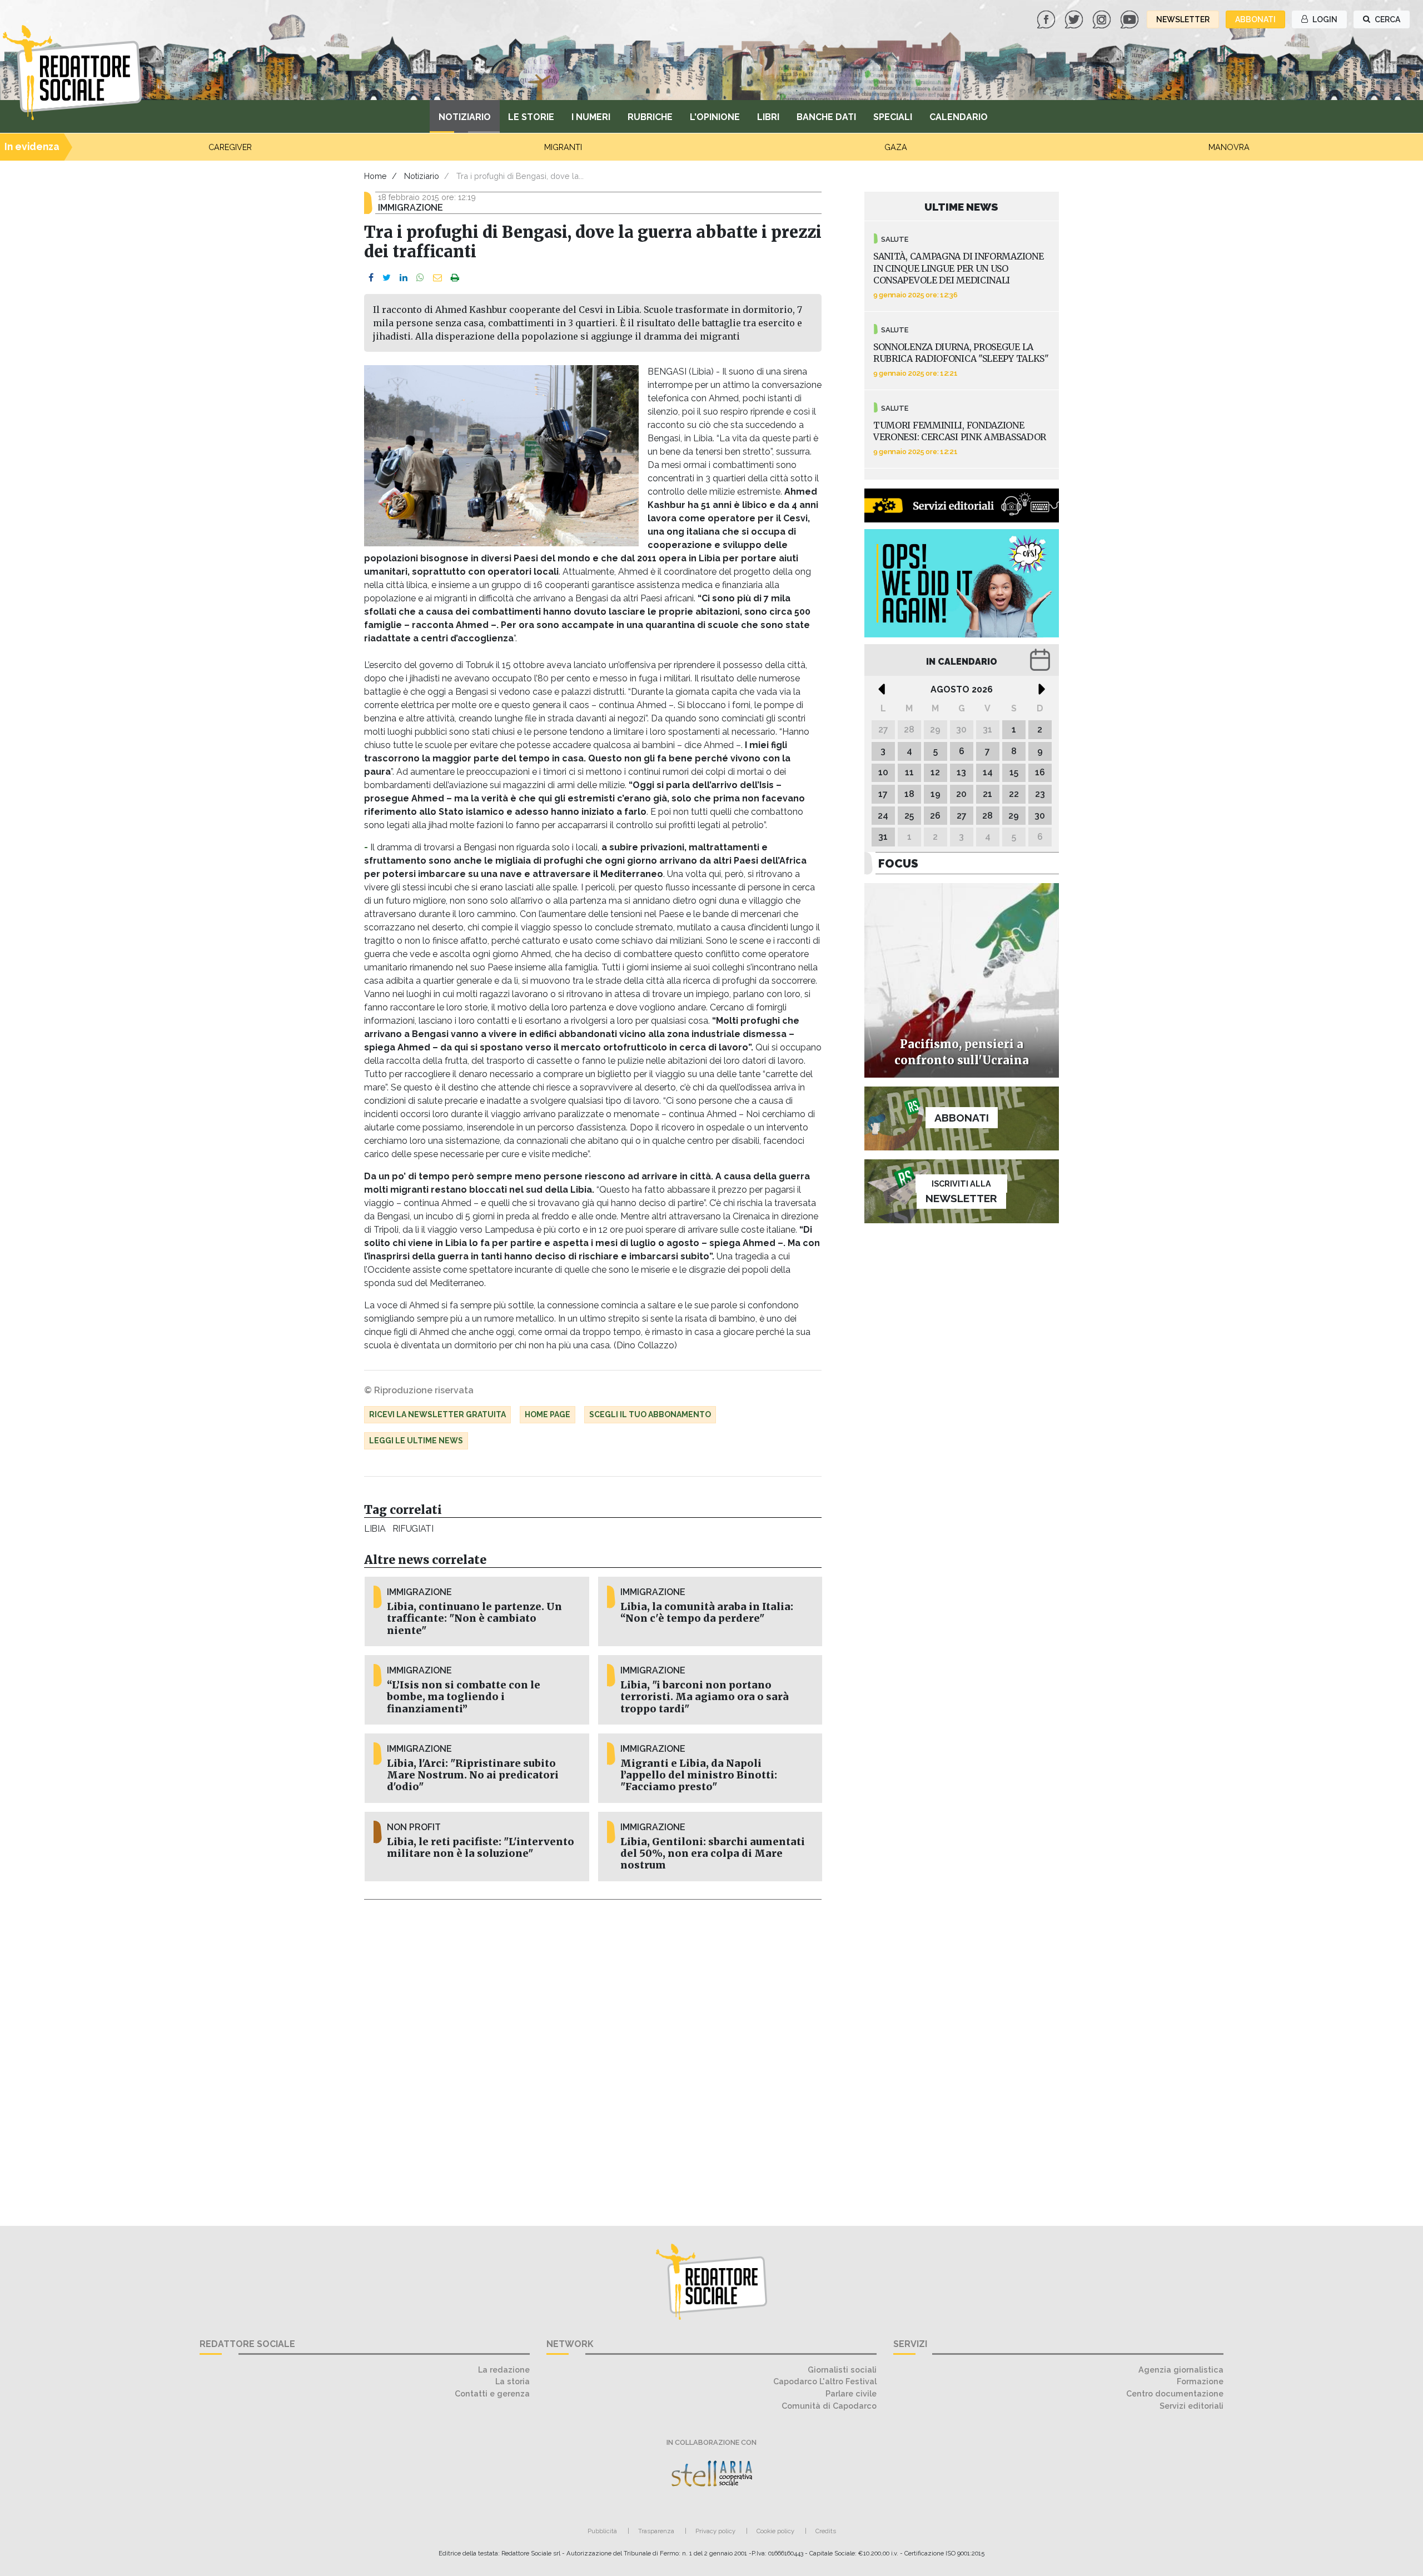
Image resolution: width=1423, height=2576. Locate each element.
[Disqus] (593, 2056)
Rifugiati (413, 1529)
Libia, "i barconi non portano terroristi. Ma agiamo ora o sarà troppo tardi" (705, 1697)
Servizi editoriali (1191, 2406)
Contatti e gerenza (492, 2393)
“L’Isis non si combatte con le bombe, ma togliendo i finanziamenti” (464, 1697)
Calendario (959, 117)
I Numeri (591, 117)
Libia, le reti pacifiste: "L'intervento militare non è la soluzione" (481, 1848)
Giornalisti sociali (842, 2370)
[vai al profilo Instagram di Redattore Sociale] (1103, 19)
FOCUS (898, 863)
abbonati (1255, 19)
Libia (375, 1529)
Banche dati (826, 117)
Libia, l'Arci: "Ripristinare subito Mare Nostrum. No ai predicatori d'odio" (473, 1775)
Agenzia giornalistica (1181, 2370)
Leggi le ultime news (416, 1441)
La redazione (504, 2370)
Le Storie (531, 117)
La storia (513, 2381)
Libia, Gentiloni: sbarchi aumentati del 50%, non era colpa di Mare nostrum (713, 1853)
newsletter (1183, 19)
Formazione (1200, 2381)
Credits (826, 2531)
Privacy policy (715, 2531)
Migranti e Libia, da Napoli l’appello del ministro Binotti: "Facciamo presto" (699, 1775)
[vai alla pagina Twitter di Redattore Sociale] (1075, 19)
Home (375, 176)
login (1324, 19)
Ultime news (961, 207)
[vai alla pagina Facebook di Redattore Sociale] (1047, 19)
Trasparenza (656, 2531)
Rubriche (650, 117)
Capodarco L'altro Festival (825, 2381)
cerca (1387, 19)
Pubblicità (602, 2531)
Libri (768, 117)
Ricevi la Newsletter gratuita (437, 1414)
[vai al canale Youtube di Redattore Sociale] (1131, 19)
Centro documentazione (1175, 2393)
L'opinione (715, 117)
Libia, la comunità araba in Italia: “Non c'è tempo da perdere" (707, 1613)
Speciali (893, 117)
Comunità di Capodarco (829, 2406)
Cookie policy (775, 2531)
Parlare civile (851, 2393)
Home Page (548, 1414)
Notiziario (465, 117)
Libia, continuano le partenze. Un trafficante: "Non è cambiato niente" (474, 1618)
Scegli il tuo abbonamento (650, 1414)
